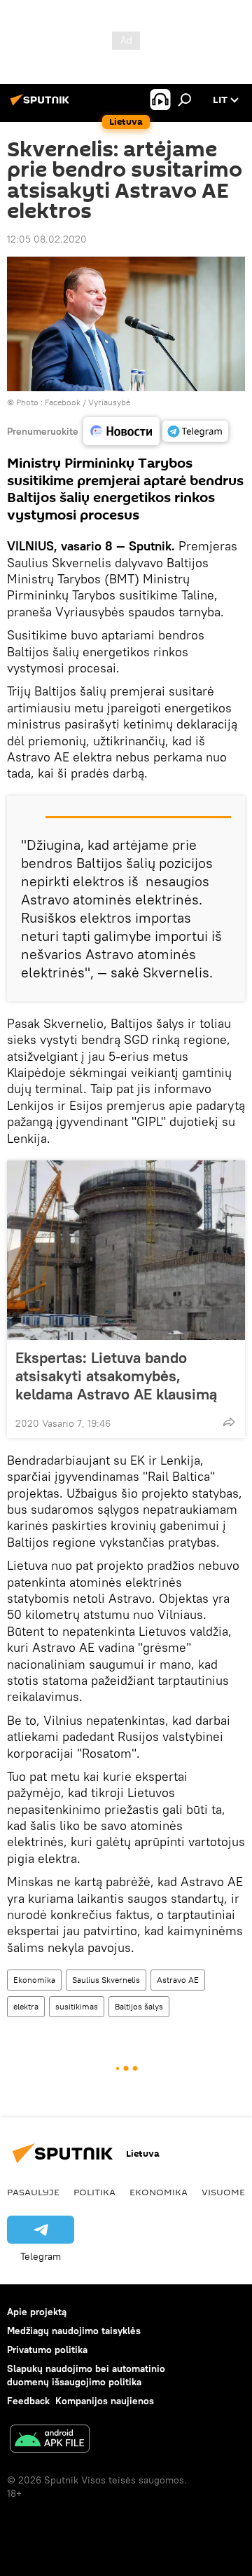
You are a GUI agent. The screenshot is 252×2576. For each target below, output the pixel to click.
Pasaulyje (33, 2192)
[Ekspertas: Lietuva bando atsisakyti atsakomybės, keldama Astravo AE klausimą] (126, 1250)
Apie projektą (37, 2312)
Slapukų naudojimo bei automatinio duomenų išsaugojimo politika (86, 2375)
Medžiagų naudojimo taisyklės (74, 2331)
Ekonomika (34, 1980)
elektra (26, 2006)
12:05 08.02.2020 (47, 239)
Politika (94, 2192)
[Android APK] (50, 2440)
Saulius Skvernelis (106, 1980)
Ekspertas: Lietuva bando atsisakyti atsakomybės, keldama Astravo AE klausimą (116, 1376)
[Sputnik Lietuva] (42, 105)
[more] (229, 1422)
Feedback (28, 2401)
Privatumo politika (47, 2350)
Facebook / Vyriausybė (87, 402)
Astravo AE (178, 1980)
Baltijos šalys (139, 2006)
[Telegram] (195, 431)
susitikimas (77, 2006)
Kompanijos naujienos (105, 2401)
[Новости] (121, 432)
